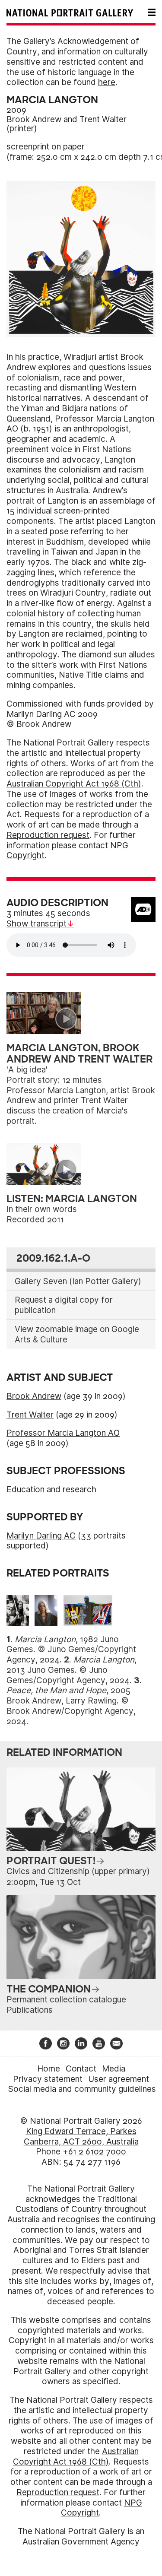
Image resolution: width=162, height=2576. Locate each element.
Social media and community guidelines (82, 2089)
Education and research (51, 1489)
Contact (81, 2069)
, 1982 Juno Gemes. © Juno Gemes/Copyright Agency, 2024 (71, 1650)
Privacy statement (48, 2079)
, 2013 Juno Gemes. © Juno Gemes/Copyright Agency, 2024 (71, 1670)
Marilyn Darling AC (41, 1536)
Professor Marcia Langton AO (63, 1433)
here (107, 82)
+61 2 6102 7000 (94, 2152)
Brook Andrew (34, 119)
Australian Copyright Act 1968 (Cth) (74, 784)
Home (49, 2069)
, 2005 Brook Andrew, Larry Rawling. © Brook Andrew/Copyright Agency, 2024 (71, 1706)
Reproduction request (48, 835)
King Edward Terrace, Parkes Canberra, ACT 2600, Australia (81, 2137)
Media (114, 2069)
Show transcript (37, 924)
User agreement (119, 2079)
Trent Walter (103, 119)
